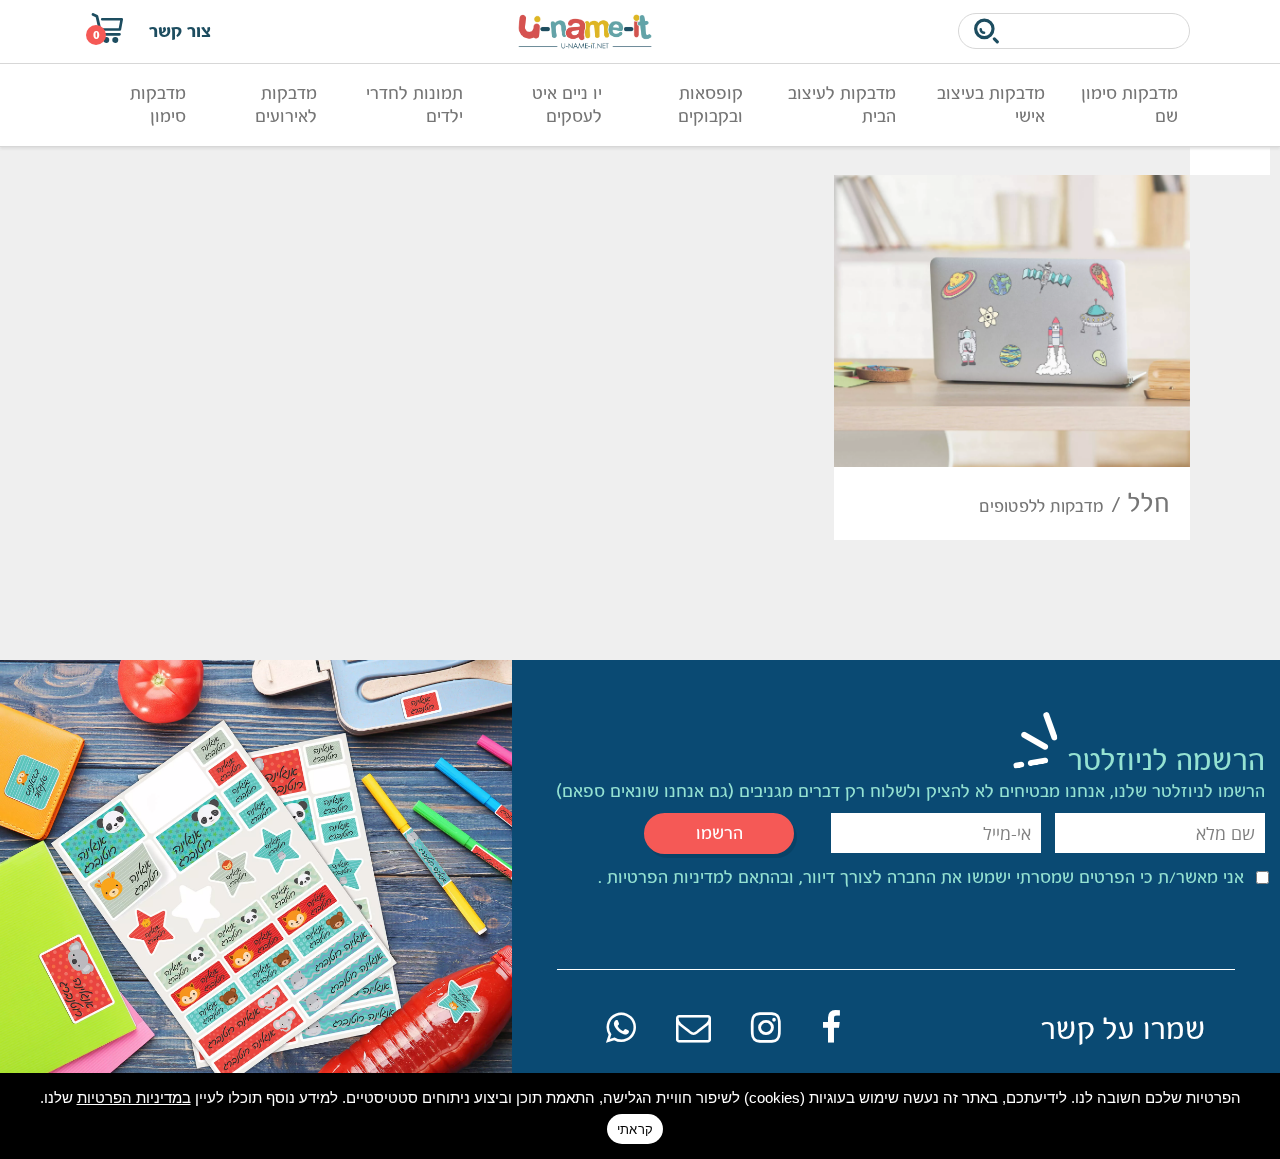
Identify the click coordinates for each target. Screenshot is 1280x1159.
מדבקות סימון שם (1129, 104)
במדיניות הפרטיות (134, 1097)
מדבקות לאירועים (286, 104)
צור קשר (180, 31)
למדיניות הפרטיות (667, 877)
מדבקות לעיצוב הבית (842, 104)
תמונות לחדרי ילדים (414, 104)
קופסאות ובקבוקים (710, 104)
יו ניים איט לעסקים (567, 104)
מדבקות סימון (158, 104)
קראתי (635, 1129)
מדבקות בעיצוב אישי (991, 104)
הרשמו (719, 833)
